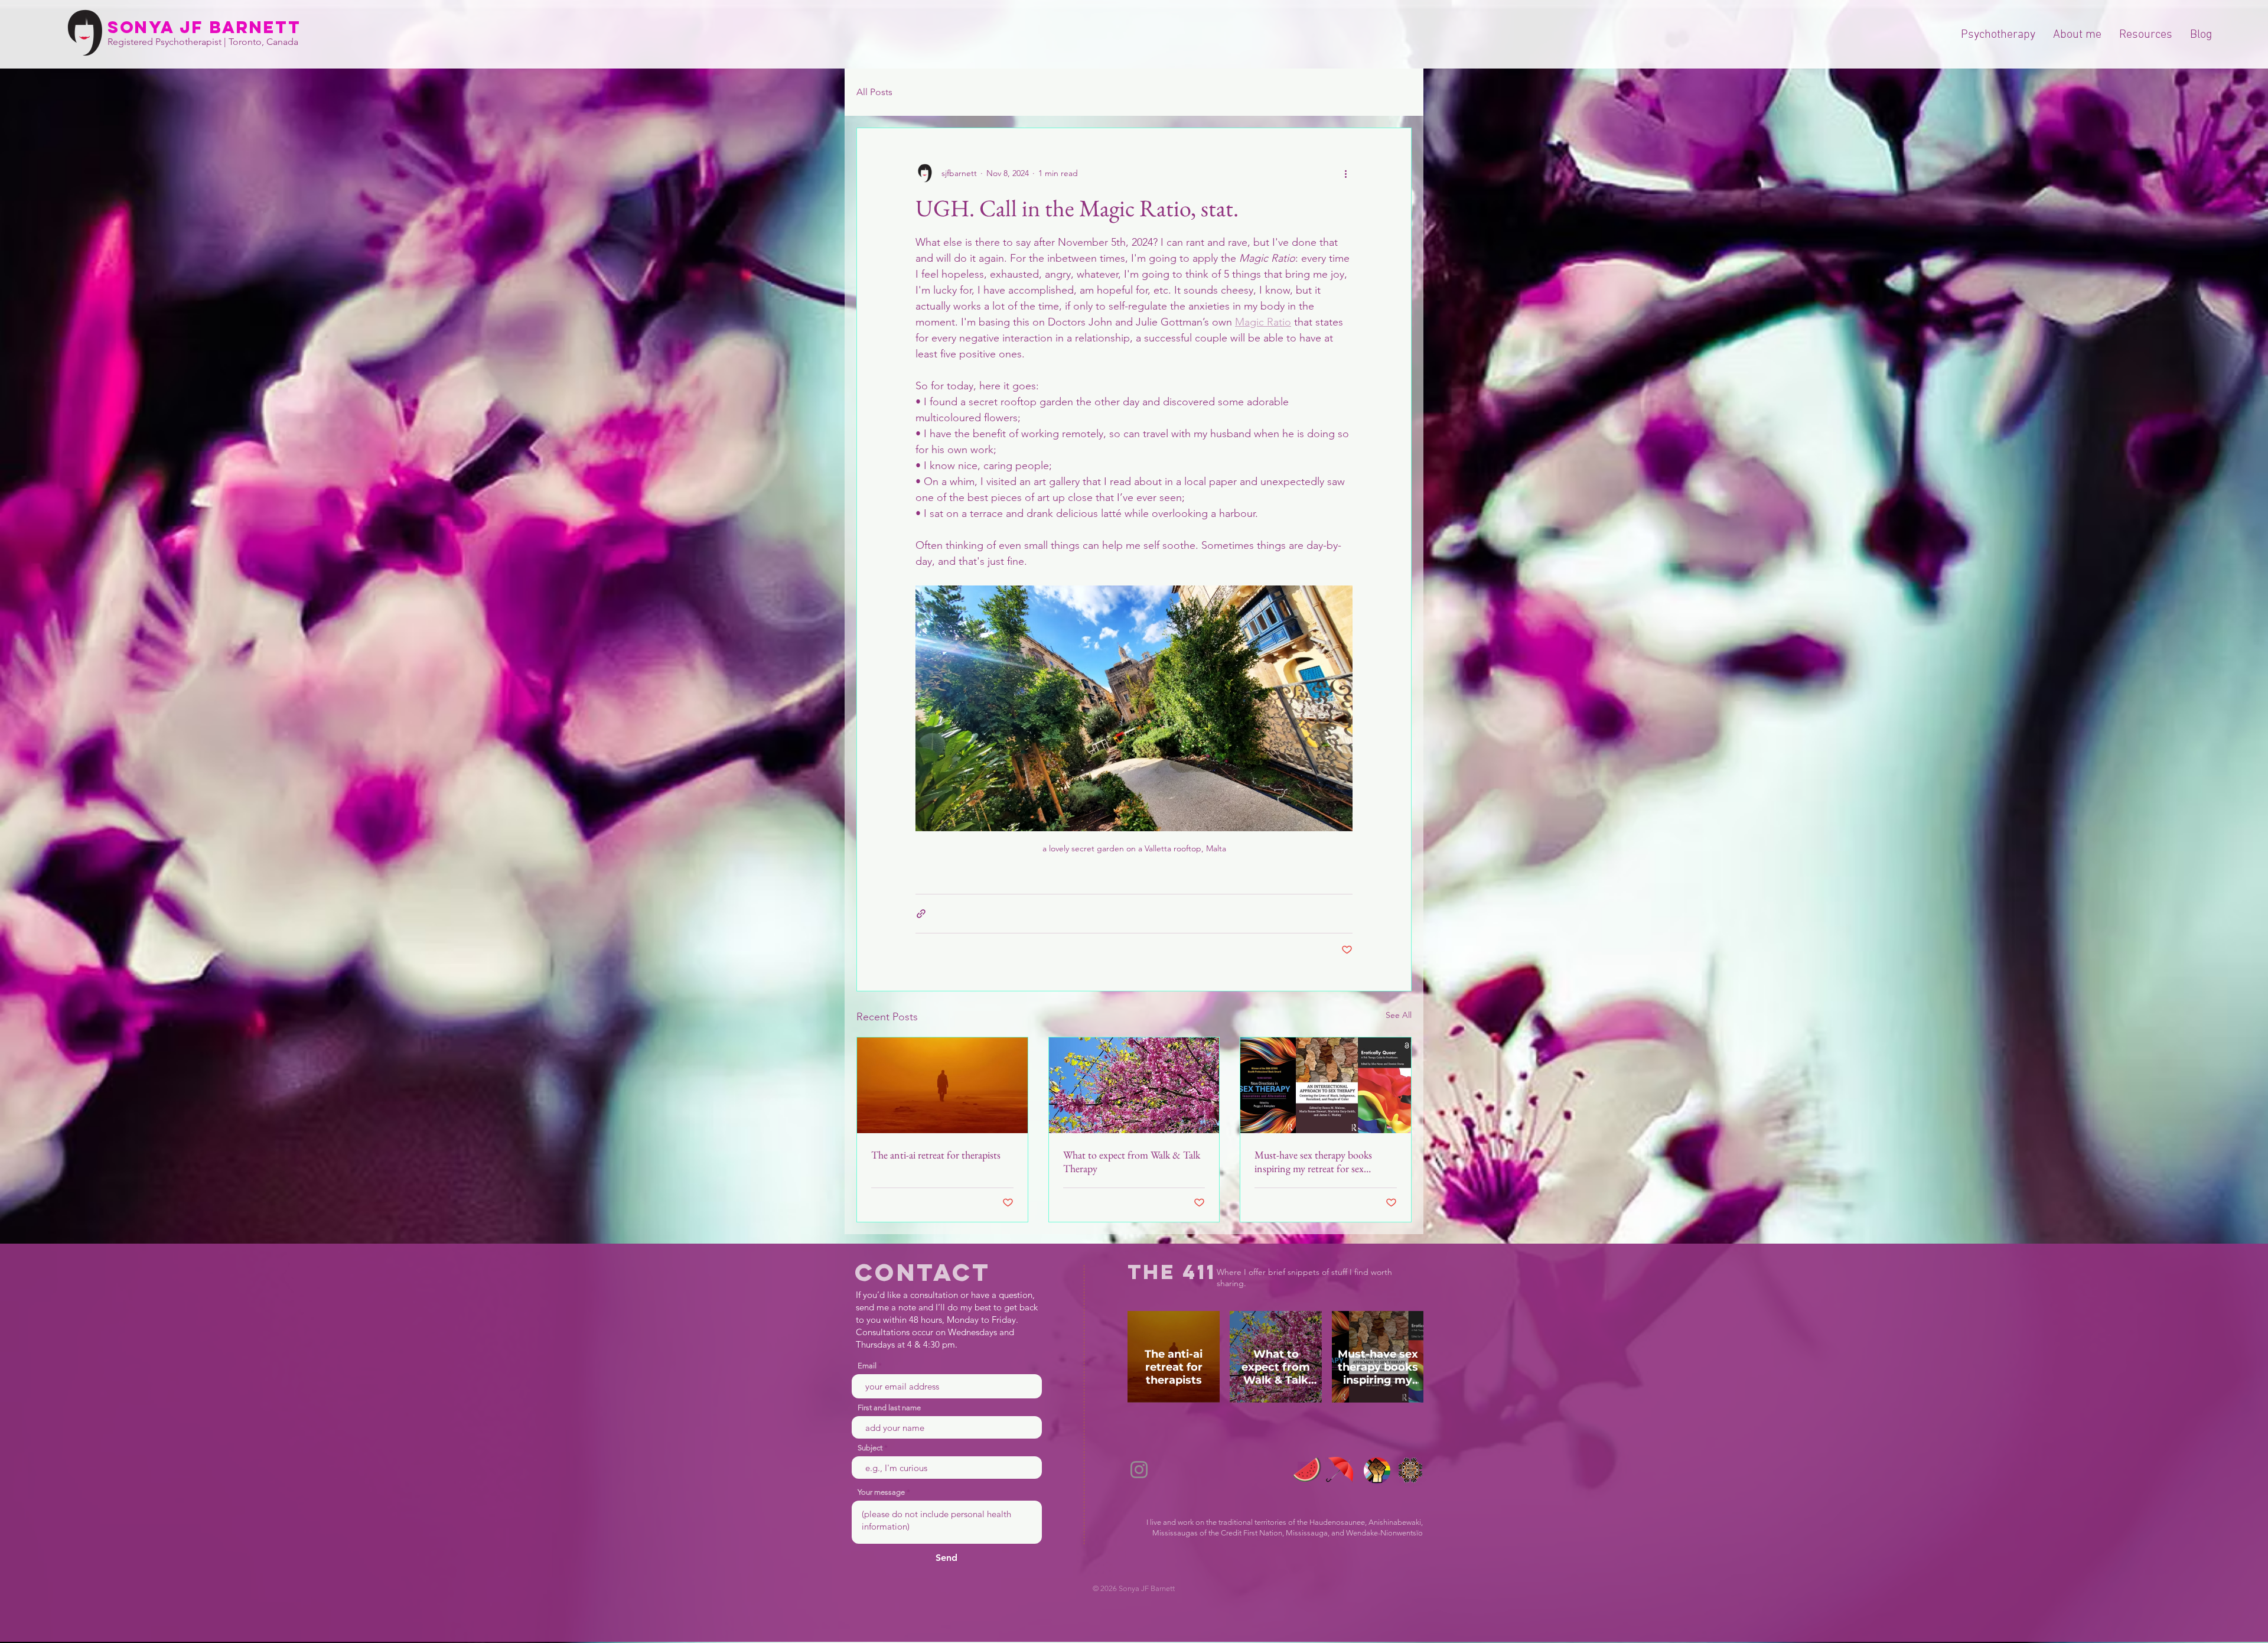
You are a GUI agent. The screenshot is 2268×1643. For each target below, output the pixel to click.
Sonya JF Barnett (204, 27)
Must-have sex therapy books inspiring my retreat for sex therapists (1313, 1162)
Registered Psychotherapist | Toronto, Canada (203, 42)
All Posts (874, 92)
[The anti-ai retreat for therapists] (942, 1085)
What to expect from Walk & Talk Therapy (1132, 1162)
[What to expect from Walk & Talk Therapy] (1134, 1085)
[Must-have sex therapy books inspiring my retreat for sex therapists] (1326, 1085)
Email (867, 1366)
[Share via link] (921, 914)
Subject (870, 1448)
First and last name (889, 1408)
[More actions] (1345, 173)
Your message (881, 1492)
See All (1399, 1015)
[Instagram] (1139, 1470)
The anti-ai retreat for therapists (936, 1155)
